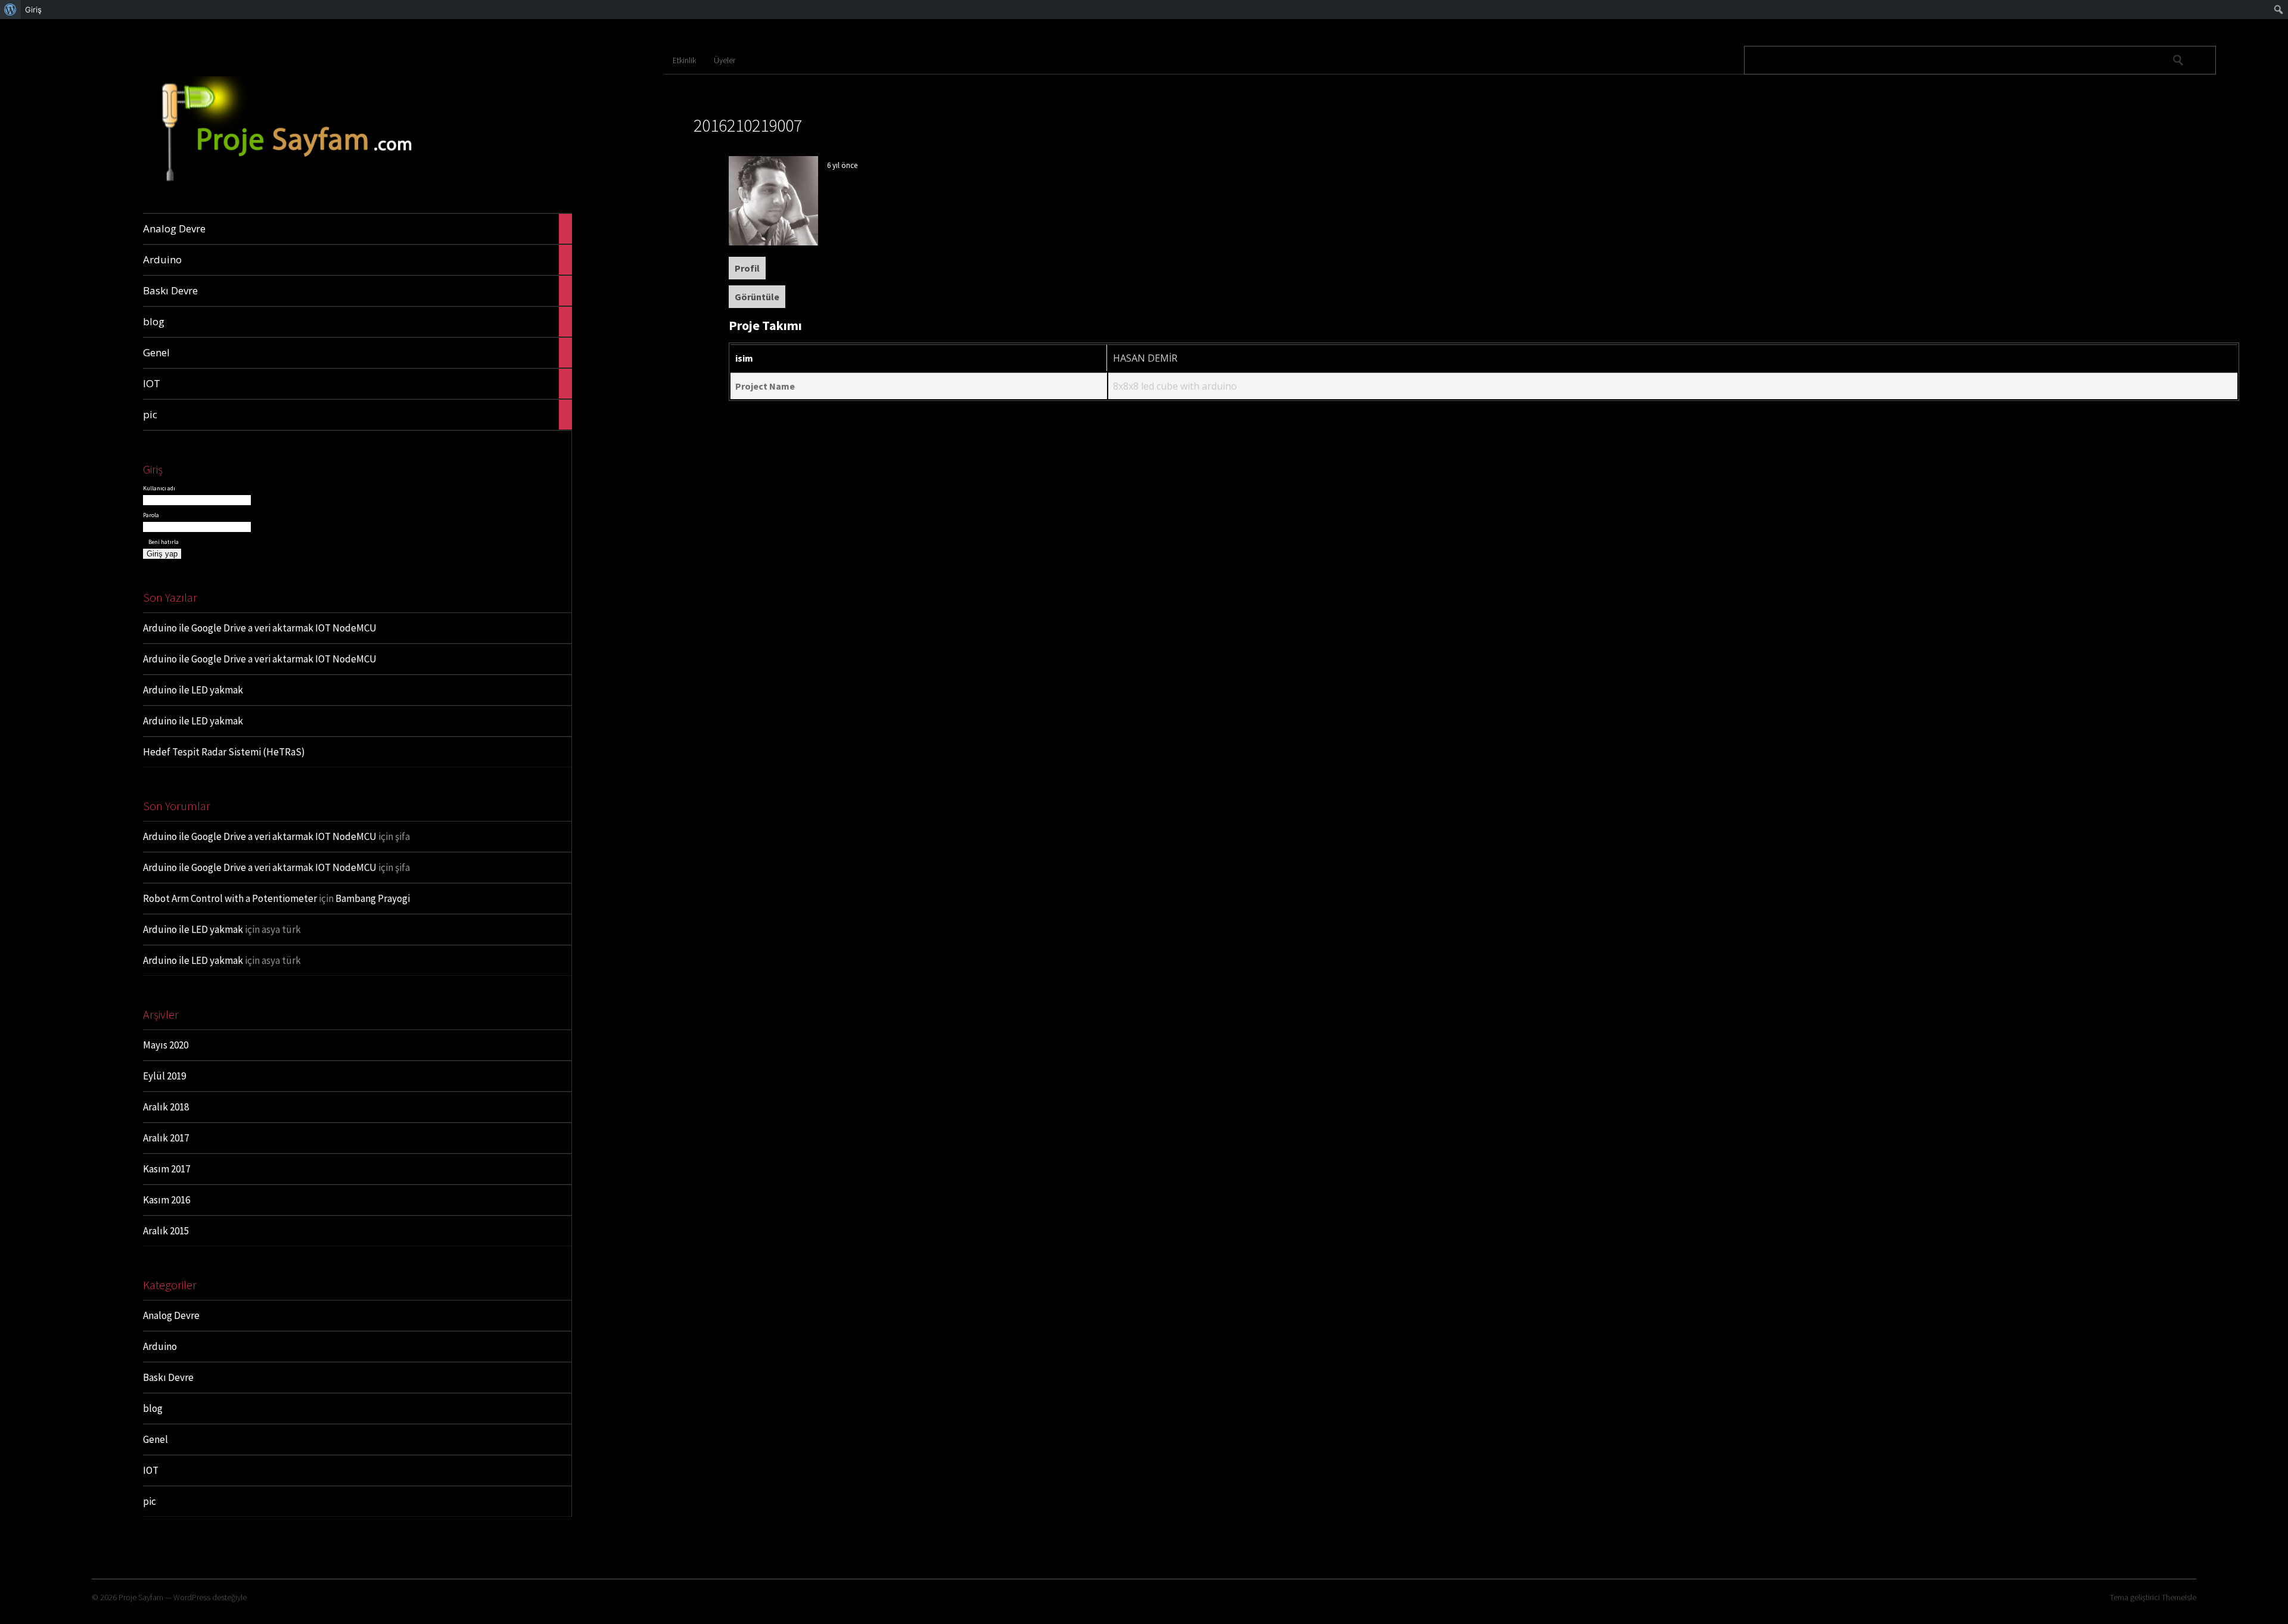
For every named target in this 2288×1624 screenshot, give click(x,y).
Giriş (33, 10)
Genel (156, 1439)
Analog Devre (171, 1315)
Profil (747, 268)
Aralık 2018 (166, 1107)
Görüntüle (757, 297)
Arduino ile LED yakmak (193, 690)
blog (153, 1408)
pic (150, 1501)
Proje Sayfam (141, 1597)
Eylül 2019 (164, 1076)
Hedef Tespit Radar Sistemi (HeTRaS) (224, 752)
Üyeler (725, 60)
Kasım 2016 (167, 1200)
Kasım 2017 (167, 1169)
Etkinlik (684, 60)
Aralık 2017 (166, 1138)
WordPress (192, 1597)
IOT (151, 1470)
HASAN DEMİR (1145, 358)
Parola (151, 515)
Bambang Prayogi (373, 898)
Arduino (160, 1346)
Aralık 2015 (166, 1231)
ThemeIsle (2179, 1597)
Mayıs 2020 (166, 1045)
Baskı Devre (168, 1377)
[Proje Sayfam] (309, 185)
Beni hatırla (163, 542)
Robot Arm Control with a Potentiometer (230, 898)
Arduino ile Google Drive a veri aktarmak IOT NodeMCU (260, 628)
